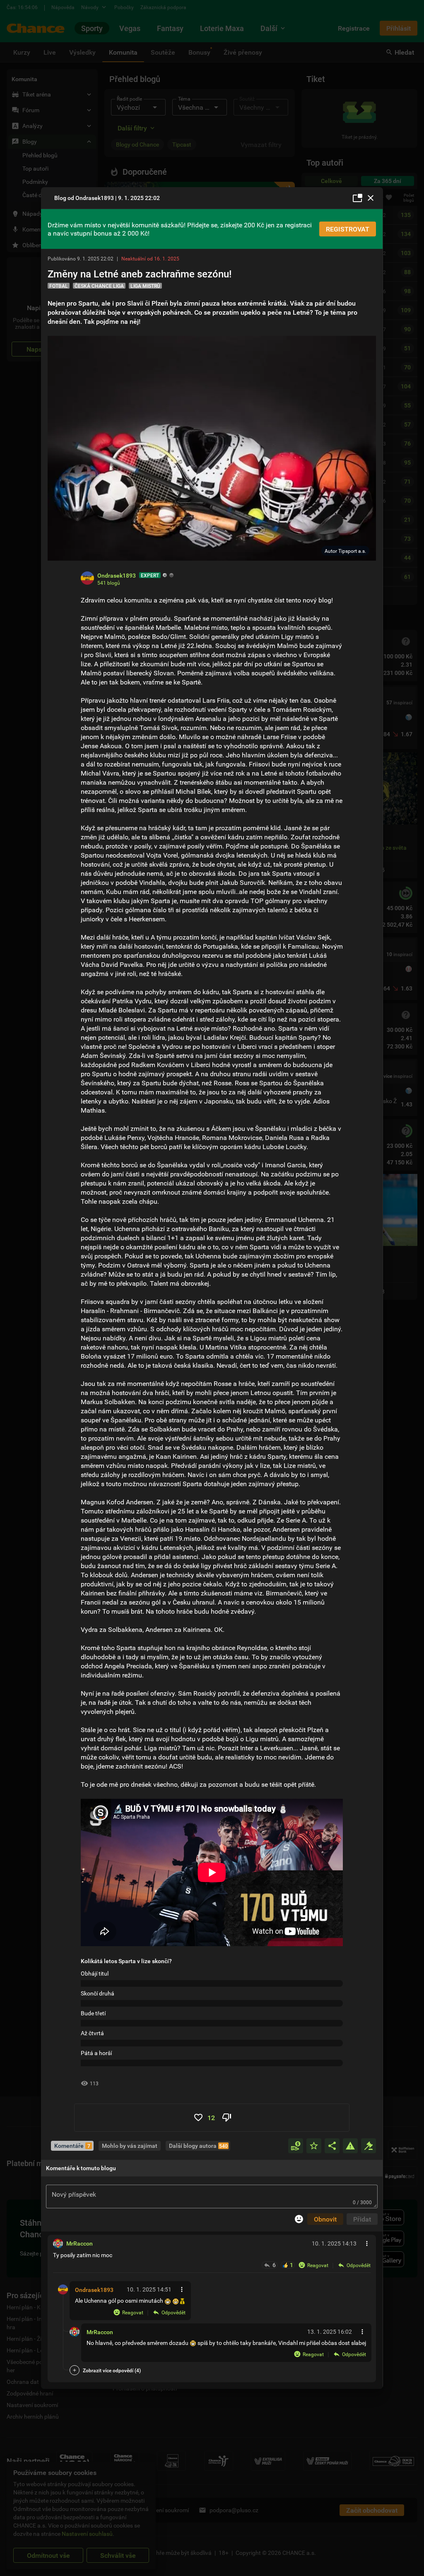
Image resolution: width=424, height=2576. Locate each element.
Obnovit (325, 2219)
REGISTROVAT (348, 229)
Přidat (362, 2219)
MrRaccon (100, 2332)
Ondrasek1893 (94, 2290)
